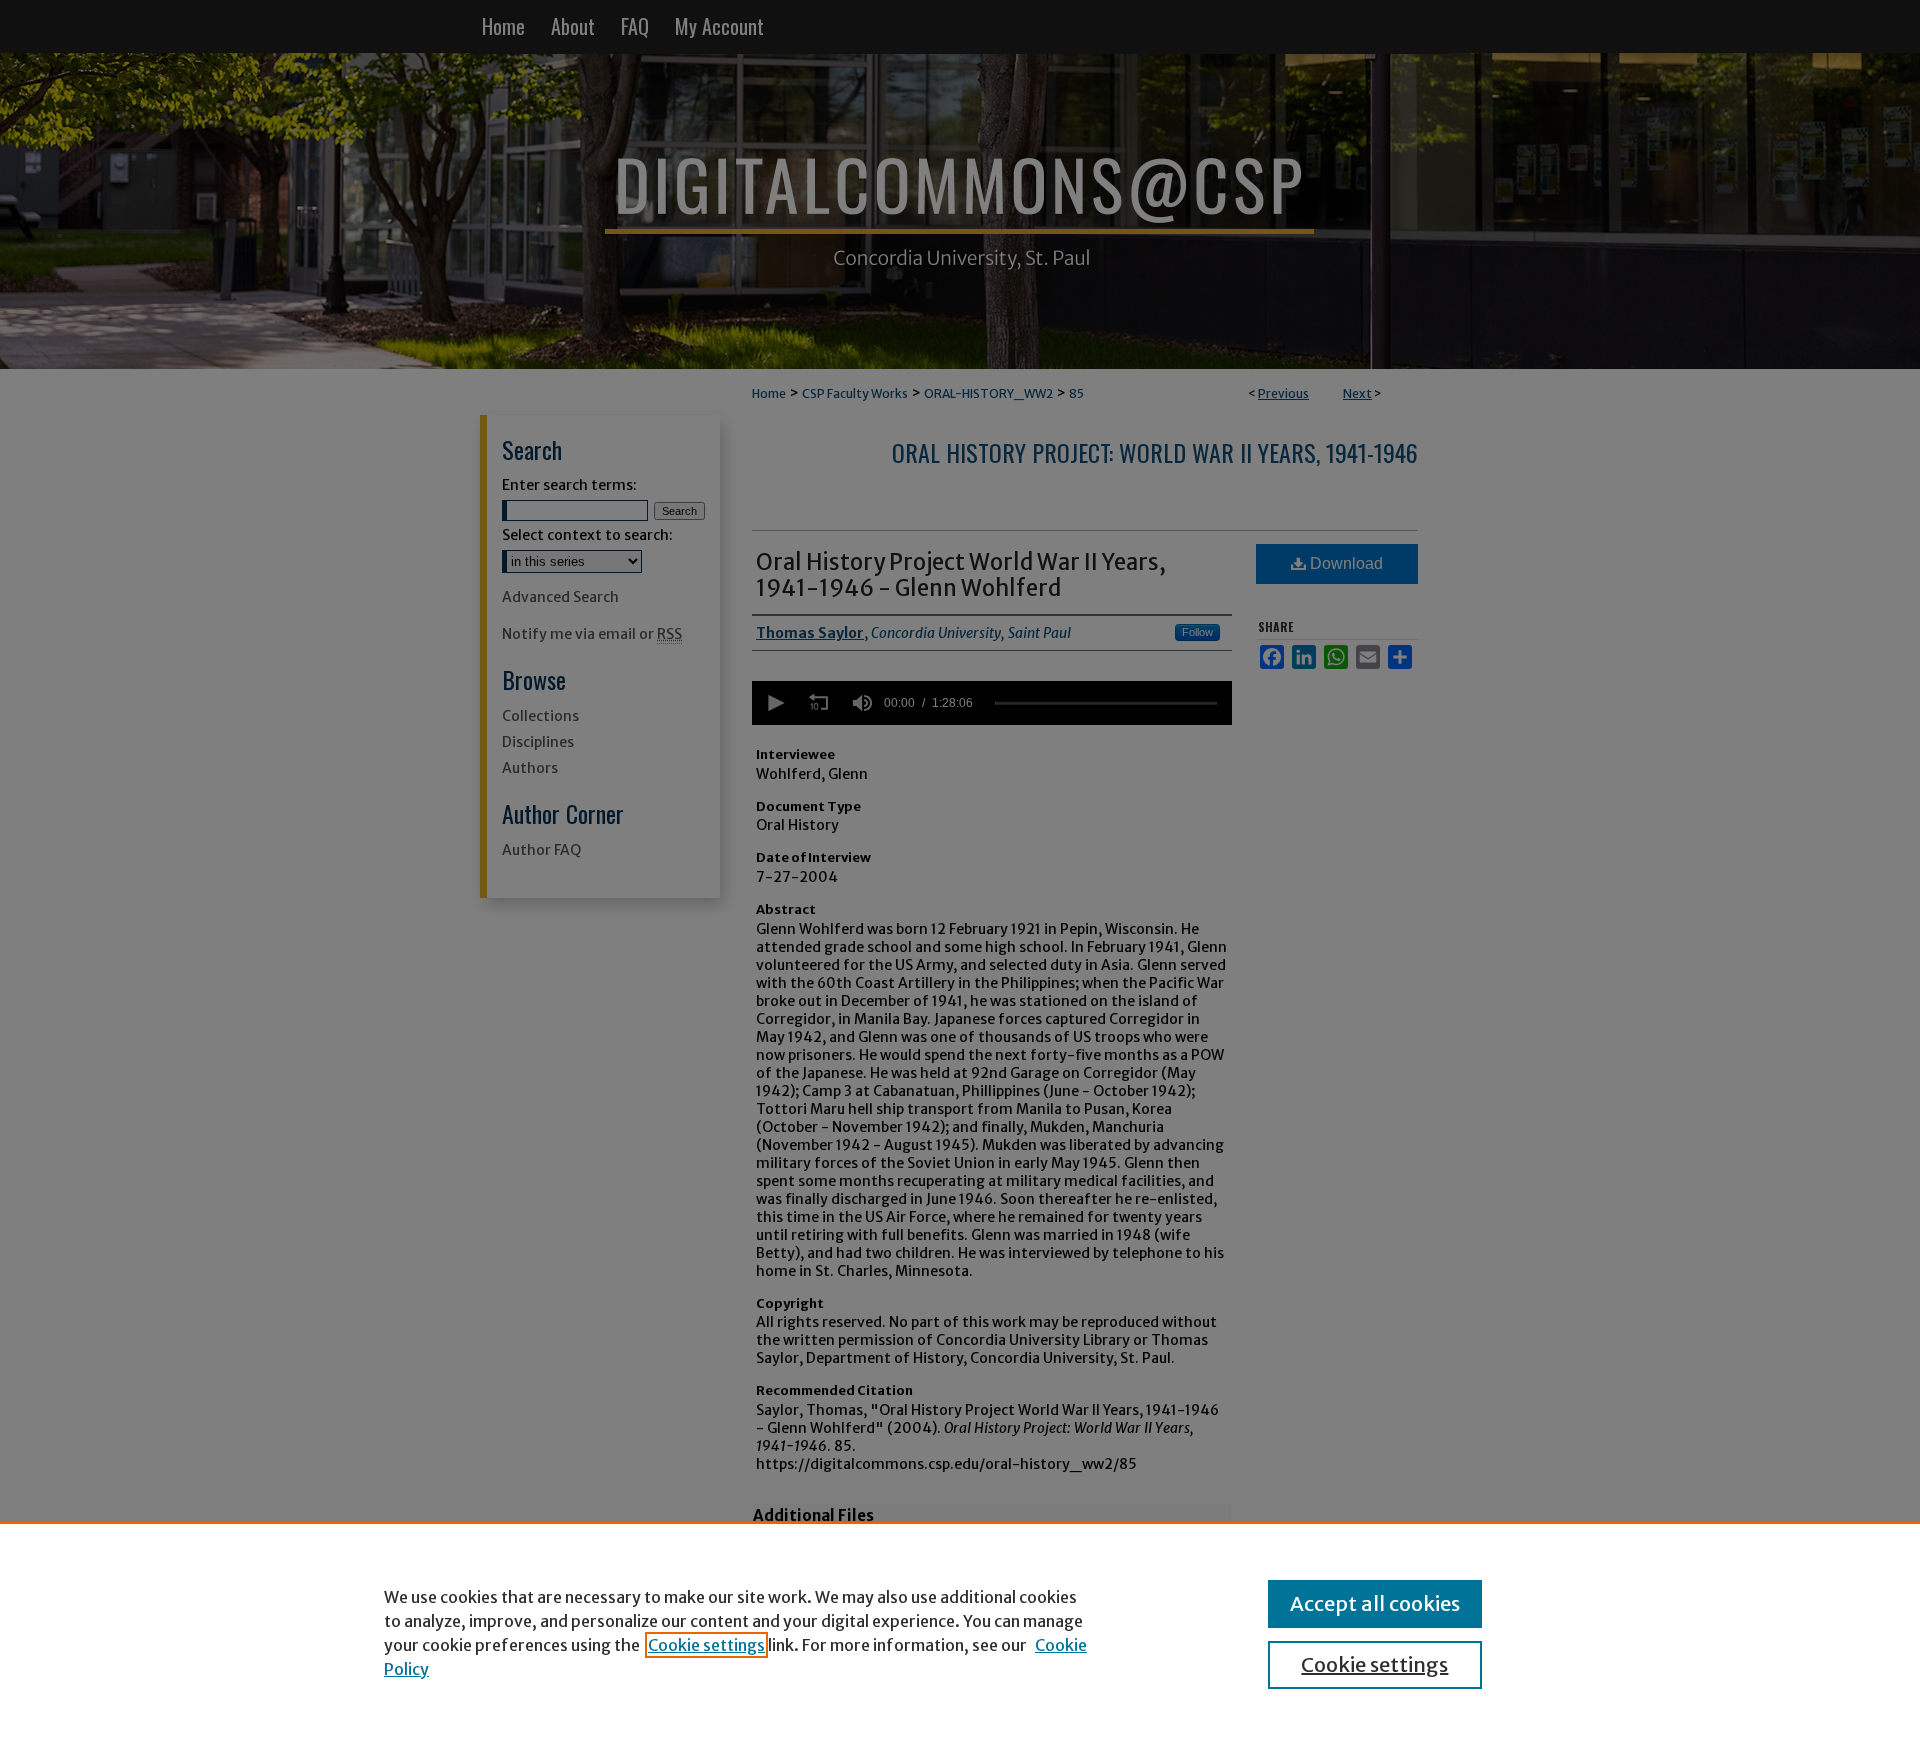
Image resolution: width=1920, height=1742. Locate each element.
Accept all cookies (1375, 1603)
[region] (960, 1632)
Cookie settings (706, 1645)
